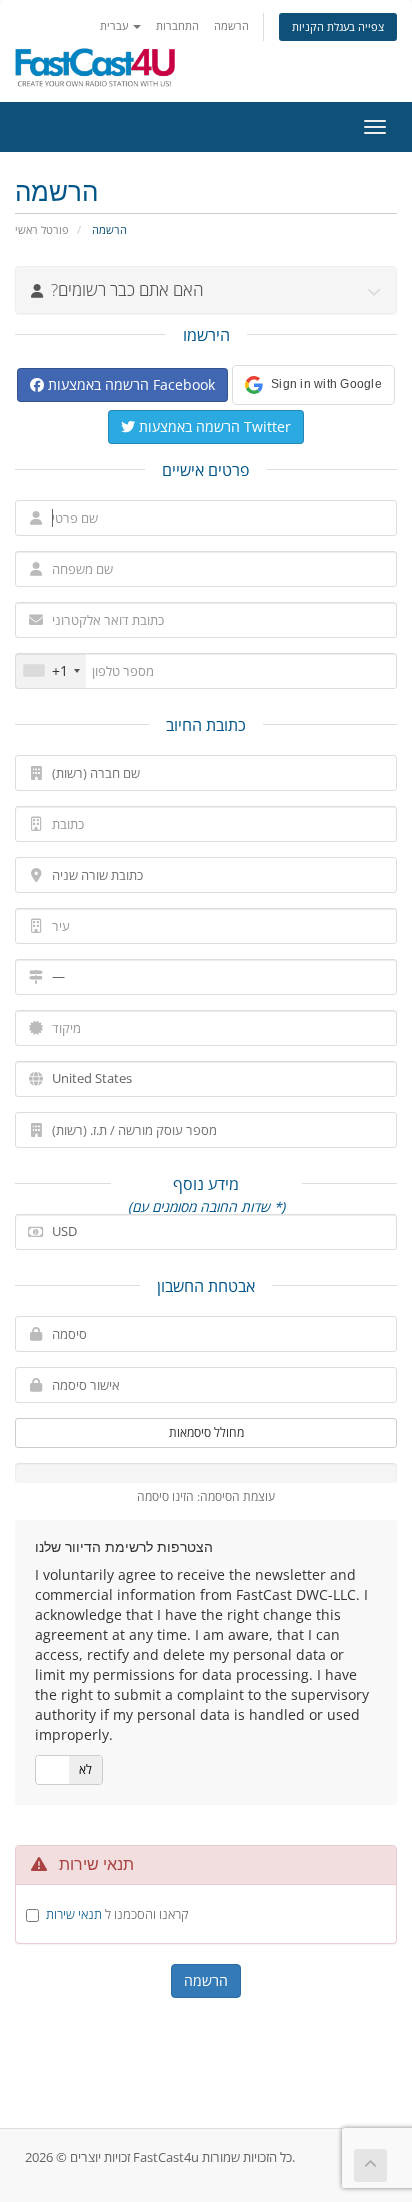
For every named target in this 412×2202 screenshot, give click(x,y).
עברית (115, 25)
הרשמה (231, 25)
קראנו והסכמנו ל (117, 1914)
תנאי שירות (74, 1914)
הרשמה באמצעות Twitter (213, 426)
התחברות (177, 25)
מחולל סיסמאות (206, 1432)
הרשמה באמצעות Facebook (129, 384)
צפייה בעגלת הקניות (338, 26)
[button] (313, 385)
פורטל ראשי (42, 229)
